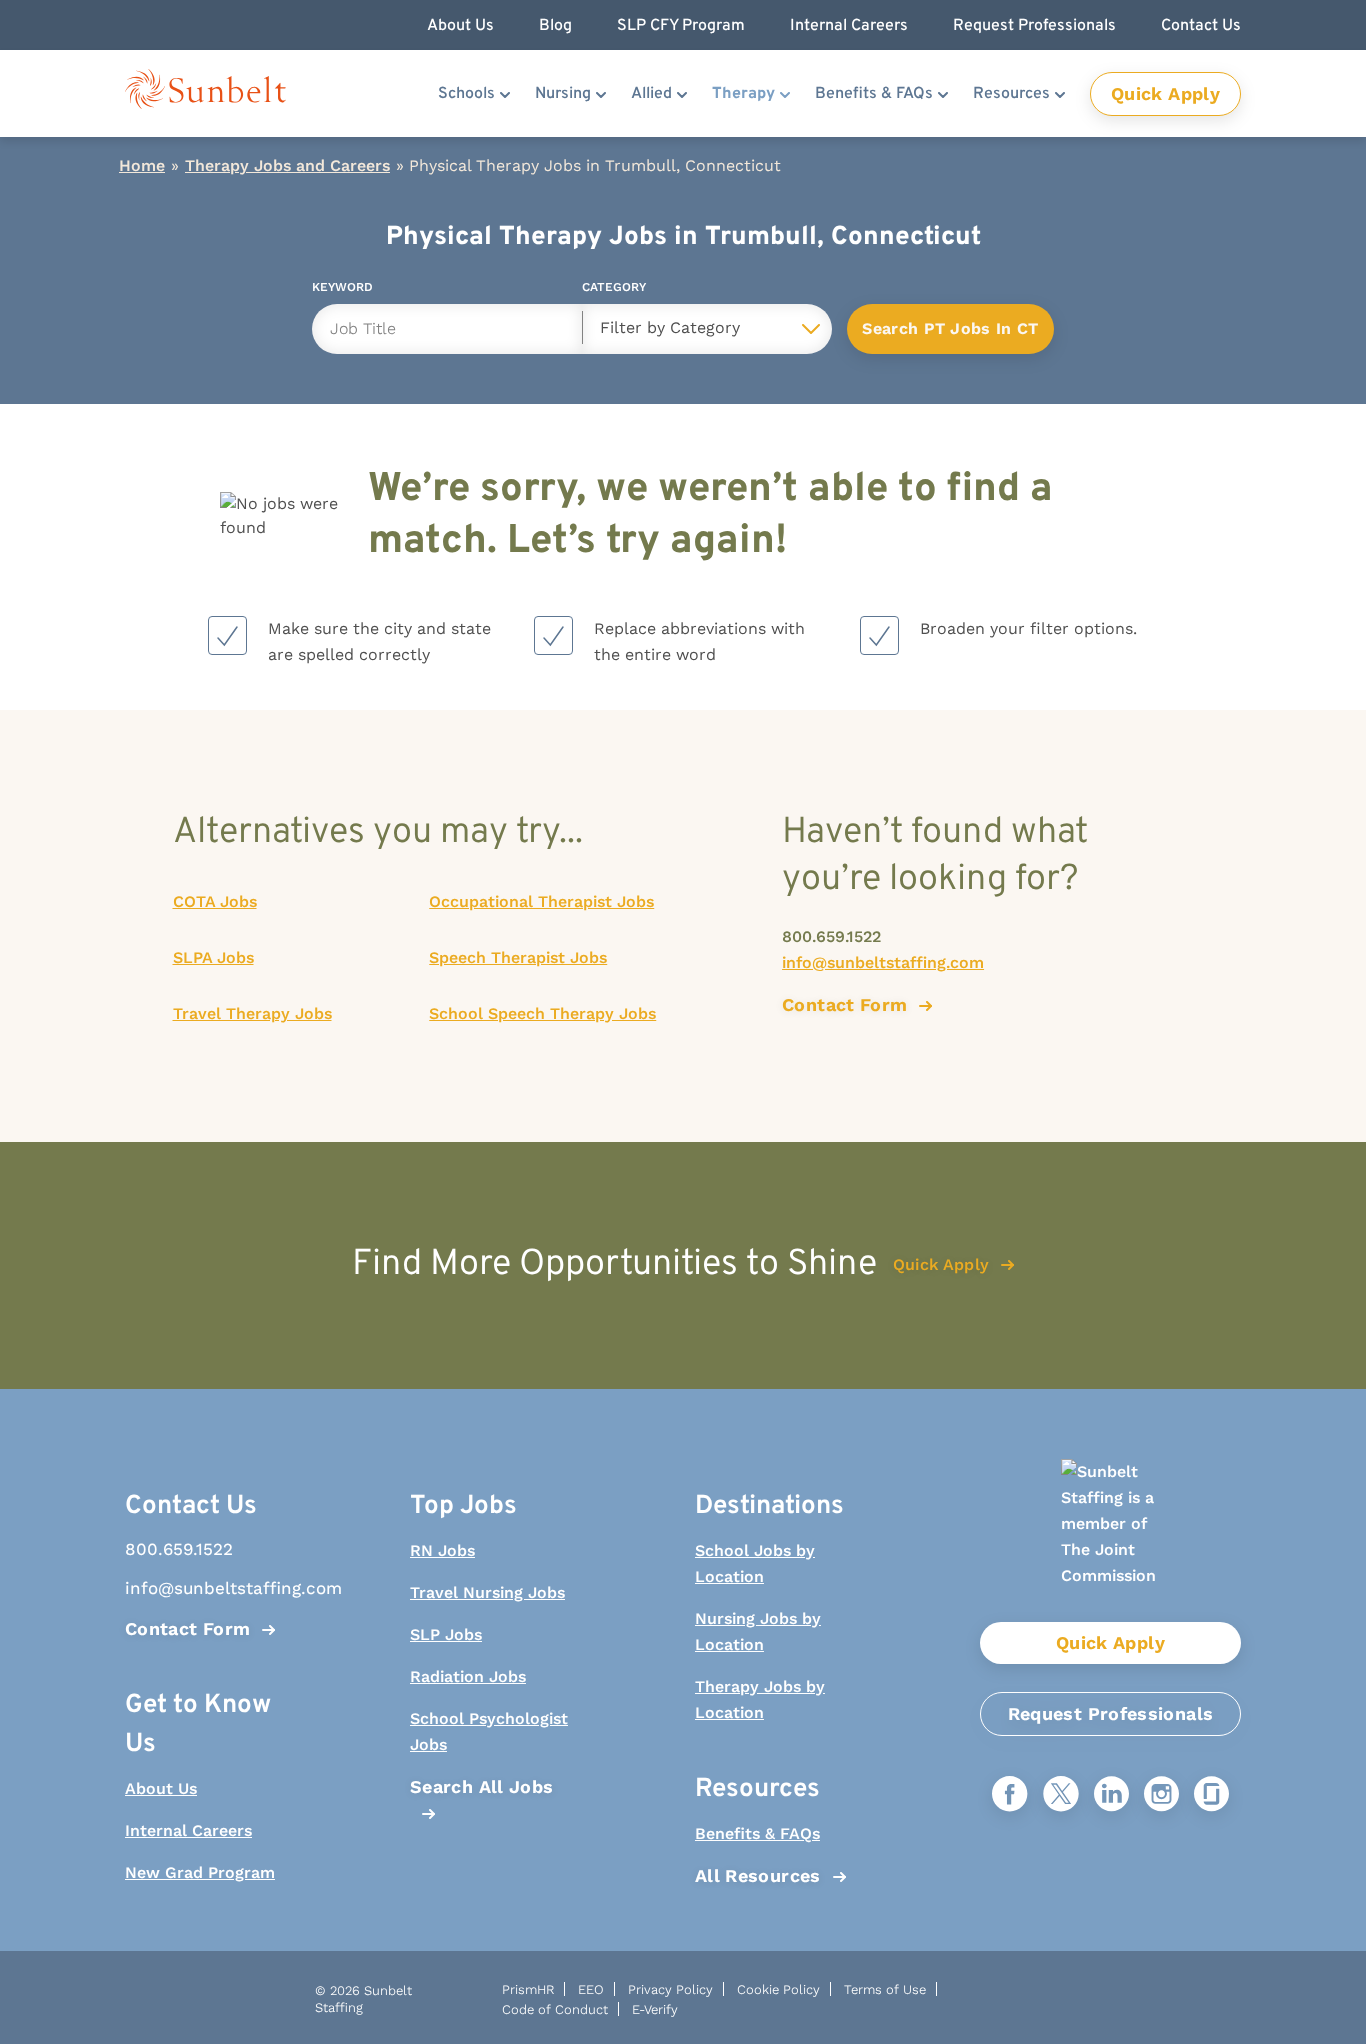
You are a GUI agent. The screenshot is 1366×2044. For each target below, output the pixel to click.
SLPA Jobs (213, 957)
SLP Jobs (446, 1634)
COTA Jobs (215, 901)
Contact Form (187, 1628)
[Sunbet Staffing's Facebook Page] (1010, 1795)
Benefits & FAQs (874, 94)
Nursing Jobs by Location (758, 1631)
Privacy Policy (670, 1989)
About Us (161, 1788)
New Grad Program (200, 1872)
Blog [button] (555, 26)
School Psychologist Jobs (489, 1731)
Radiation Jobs (468, 1676)
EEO (591, 1989)
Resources (1011, 94)
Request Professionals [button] (1034, 26)
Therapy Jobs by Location (760, 1699)
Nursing (563, 94)
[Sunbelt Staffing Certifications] (1110, 1540)
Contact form (844, 1004)
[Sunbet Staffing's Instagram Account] (1161, 1795)
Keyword (342, 290)
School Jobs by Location (755, 1563)
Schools (466, 94)
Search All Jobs (481, 1786)
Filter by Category (670, 327)
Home (142, 165)
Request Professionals (1111, 1713)
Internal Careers (188, 1830)
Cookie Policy (778, 1989)
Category (614, 290)
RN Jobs (442, 1550)
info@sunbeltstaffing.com (883, 962)
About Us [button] (460, 26)
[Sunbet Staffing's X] (1061, 1795)
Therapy (743, 94)
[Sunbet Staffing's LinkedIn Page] (1111, 1795)
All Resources (758, 1875)
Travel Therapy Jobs (252, 1013)
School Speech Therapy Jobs (542, 1013)
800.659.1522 (831, 936)
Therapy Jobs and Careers (287, 165)
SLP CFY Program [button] (681, 26)
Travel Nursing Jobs (487, 1592)
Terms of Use (885, 1989)
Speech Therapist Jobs (518, 957)
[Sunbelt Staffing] (205, 93)
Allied (651, 94)
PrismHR (528, 1989)
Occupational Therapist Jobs (541, 901)
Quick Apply (1165, 93)
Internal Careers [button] (849, 26)
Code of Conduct (555, 2009)
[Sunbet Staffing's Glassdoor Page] (1211, 1795)
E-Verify (655, 2009)
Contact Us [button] (1201, 26)
